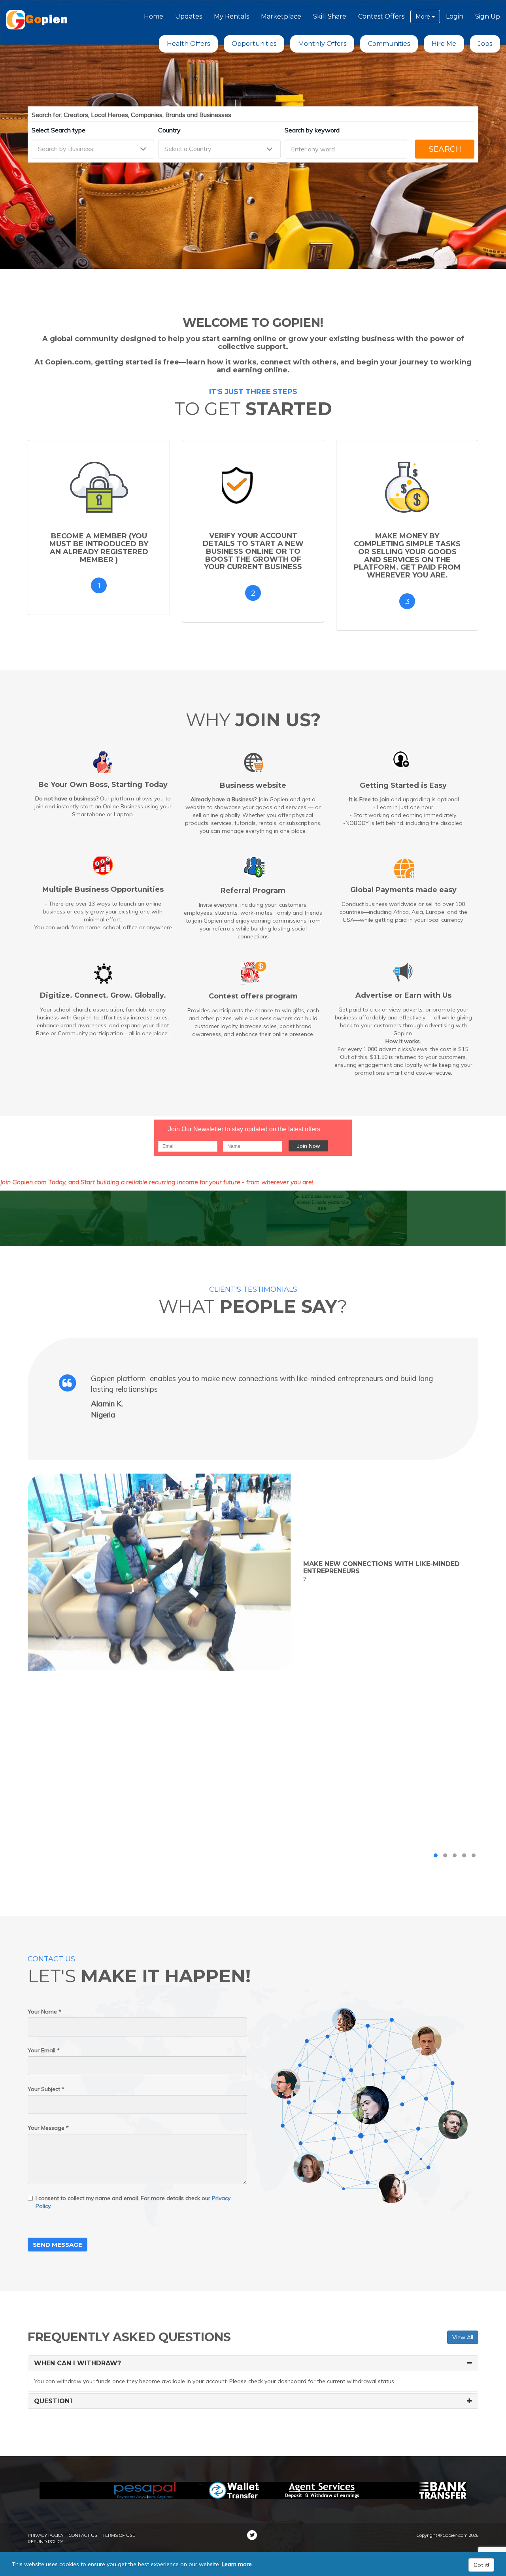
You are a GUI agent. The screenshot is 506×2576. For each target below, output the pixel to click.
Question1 (53, 2401)
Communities (389, 44)
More (424, 17)
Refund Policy (45, 2542)
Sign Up (488, 16)
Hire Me (444, 44)
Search (445, 149)
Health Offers (188, 44)
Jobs (485, 44)
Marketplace (281, 16)
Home (154, 16)
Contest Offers (381, 16)
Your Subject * (46, 2089)
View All (463, 2337)
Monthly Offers (322, 44)
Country (169, 130)
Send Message (58, 2245)
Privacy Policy (46, 2535)
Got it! (481, 2565)
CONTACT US (83, 2535)
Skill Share (330, 16)
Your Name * (44, 2012)
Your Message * (48, 2128)
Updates (189, 16)
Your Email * (44, 2050)
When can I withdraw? (77, 2363)
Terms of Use (119, 2535)
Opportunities (254, 44)
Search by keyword (312, 130)
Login (455, 16)
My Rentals (231, 16)
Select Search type (59, 130)
